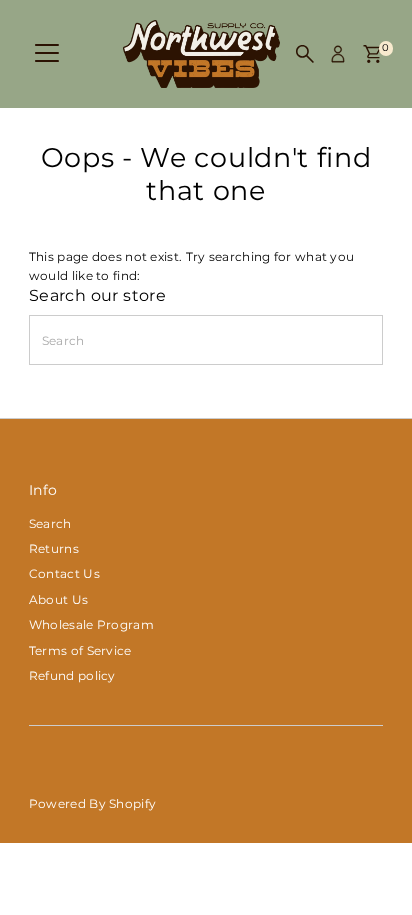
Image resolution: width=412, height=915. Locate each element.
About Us (58, 599)
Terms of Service (80, 650)
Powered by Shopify (92, 803)
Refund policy (72, 675)
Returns (54, 548)
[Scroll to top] (372, 860)
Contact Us (64, 573)
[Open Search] (305, 54)
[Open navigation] (47, 54)
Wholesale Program (91, 624)
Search (50, 523)
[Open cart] (372, 54)
